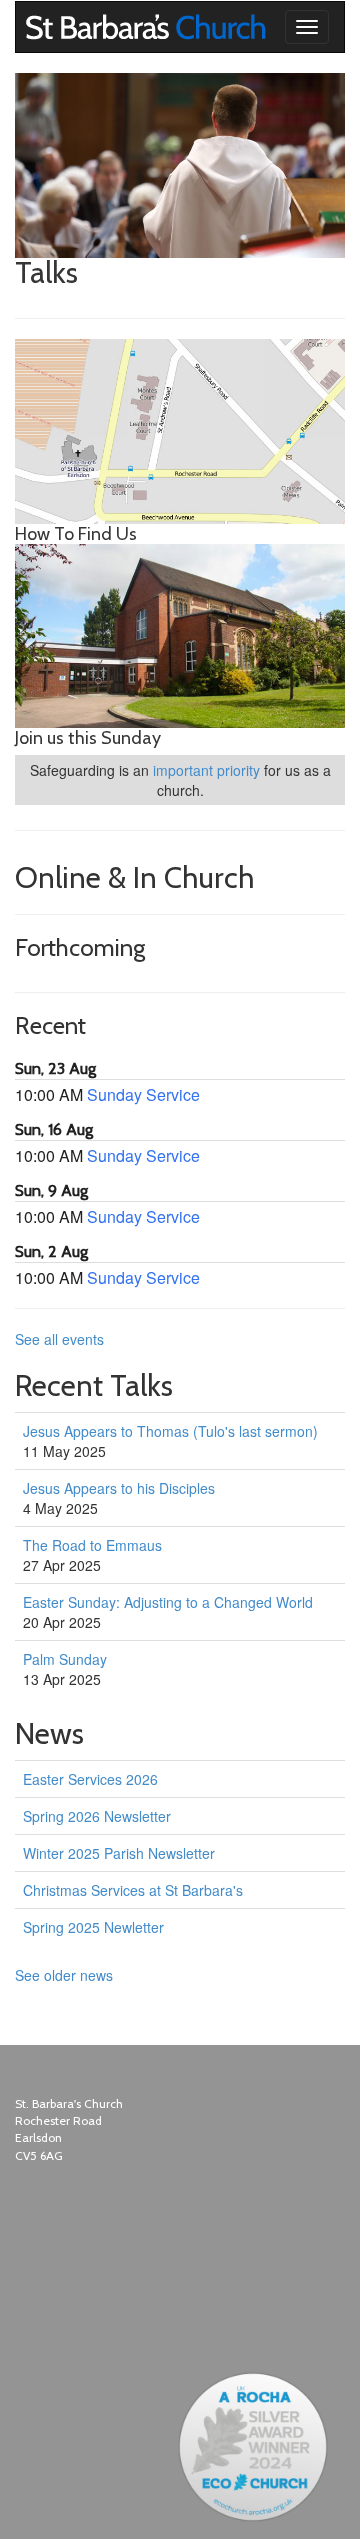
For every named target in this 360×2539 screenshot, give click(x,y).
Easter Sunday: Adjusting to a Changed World (168, 1602)
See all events (59, 1339)
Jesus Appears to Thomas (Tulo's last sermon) (170, 1431)
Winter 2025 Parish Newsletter (119, 1853)
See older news (64, 1975)
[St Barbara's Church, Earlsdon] (31, 27)
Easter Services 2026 (90, 1779)
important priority (206, 770)
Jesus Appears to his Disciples (119, 1488)
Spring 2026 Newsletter (97, 1816)
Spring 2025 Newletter (93, 1927)
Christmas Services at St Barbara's (133, 1890)
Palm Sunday (65, 1659)
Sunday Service (143, 1094)
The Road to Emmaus (92, 1545)
